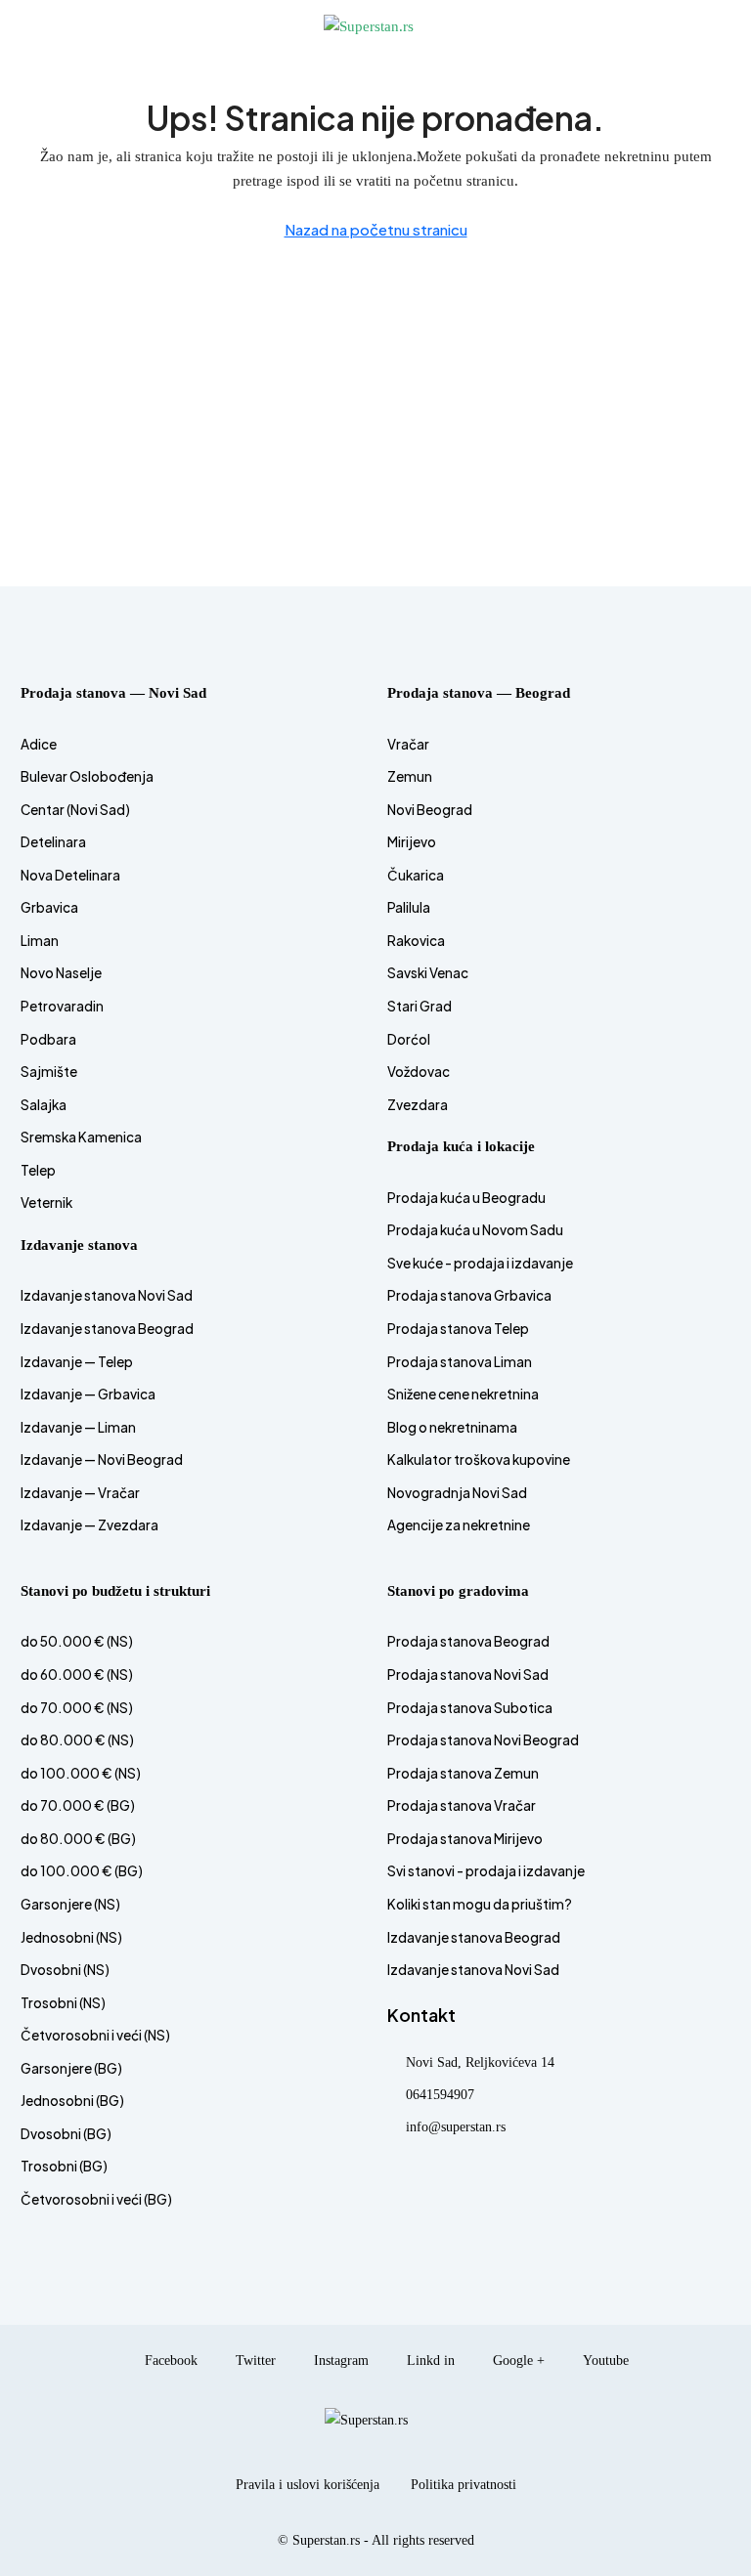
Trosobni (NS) (63, 2003)
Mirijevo (412, 842)
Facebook (169, 2361)
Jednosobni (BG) (72, 2101)
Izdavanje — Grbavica (88, 1394)
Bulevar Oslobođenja (87, 776)
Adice (39, 744)
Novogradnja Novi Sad (457, 1493)
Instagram (339, 2361)
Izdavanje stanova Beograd (107, 1329)
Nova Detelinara (70, 875)
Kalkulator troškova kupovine (479, 1460)
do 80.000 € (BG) (78, 1839)
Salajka (44, 1105)
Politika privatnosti (464, 2485)
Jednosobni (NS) (71, 1937)
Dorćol (409, 1039)
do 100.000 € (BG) (82, 1871)
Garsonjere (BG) (71, 2068)
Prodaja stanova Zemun (463, 1773)
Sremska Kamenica (81, 1137)
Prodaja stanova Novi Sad (468, 1674)
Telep (38, 1170)
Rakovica (416, 941)
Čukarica (416, 875)
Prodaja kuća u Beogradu (466, 1198)
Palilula (409, 907)
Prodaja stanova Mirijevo (465, 1839)
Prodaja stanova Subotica (470, 1708)
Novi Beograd (430, 810)
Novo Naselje (61, 973)
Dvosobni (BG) (66, 2134)
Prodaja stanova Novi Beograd (483, 1740)
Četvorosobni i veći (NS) (95, 2035)
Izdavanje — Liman (78, 1427)
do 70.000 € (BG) (78, 1805)
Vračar (408, 744)
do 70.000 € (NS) (77, 1708)
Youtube (604, 2361)
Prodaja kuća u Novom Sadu (475, 1230)
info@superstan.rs (456, 2127)
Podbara (48, 1039)
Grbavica (49, 907)
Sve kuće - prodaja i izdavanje (480, 1263)
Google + (517, 2361)
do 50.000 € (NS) (77, 1641)
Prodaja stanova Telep (458, 1329)
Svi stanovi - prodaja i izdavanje (486, 1871)
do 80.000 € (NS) (77, 1740)
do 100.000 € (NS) (81, 1773)
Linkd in (429, 2361)
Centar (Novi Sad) (75, 810)
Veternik (46, 1202)
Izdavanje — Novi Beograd (102, 1460)
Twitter (254, 2361)
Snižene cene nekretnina (463, 1394)
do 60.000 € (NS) (77, 1674)
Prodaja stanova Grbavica (469, 1295)
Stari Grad (420, 1006)
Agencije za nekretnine (459, 1525)
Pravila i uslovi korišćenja (308, 2485)
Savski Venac (428, 973)
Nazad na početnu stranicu (376, 229)
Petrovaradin (62, 1006)
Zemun (410, 776)
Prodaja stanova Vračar (462, 1805)
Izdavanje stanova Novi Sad (107, 1295)
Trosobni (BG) (64, 2166)
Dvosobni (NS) (65, 1970)
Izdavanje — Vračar (80, 1493)
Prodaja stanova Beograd (468, 1641)
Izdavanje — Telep (77, 1362)
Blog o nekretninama (452, 1427)
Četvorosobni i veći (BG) (96, 2199)
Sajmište (49, 1072)
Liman (40, 941)
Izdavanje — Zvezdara (89, 1525)
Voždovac (419, 1072)
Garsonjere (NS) (70, 1904)
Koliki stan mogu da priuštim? (480, 1904)
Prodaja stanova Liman (460, 1362)
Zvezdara (418, 1105)
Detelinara (53, 842)
